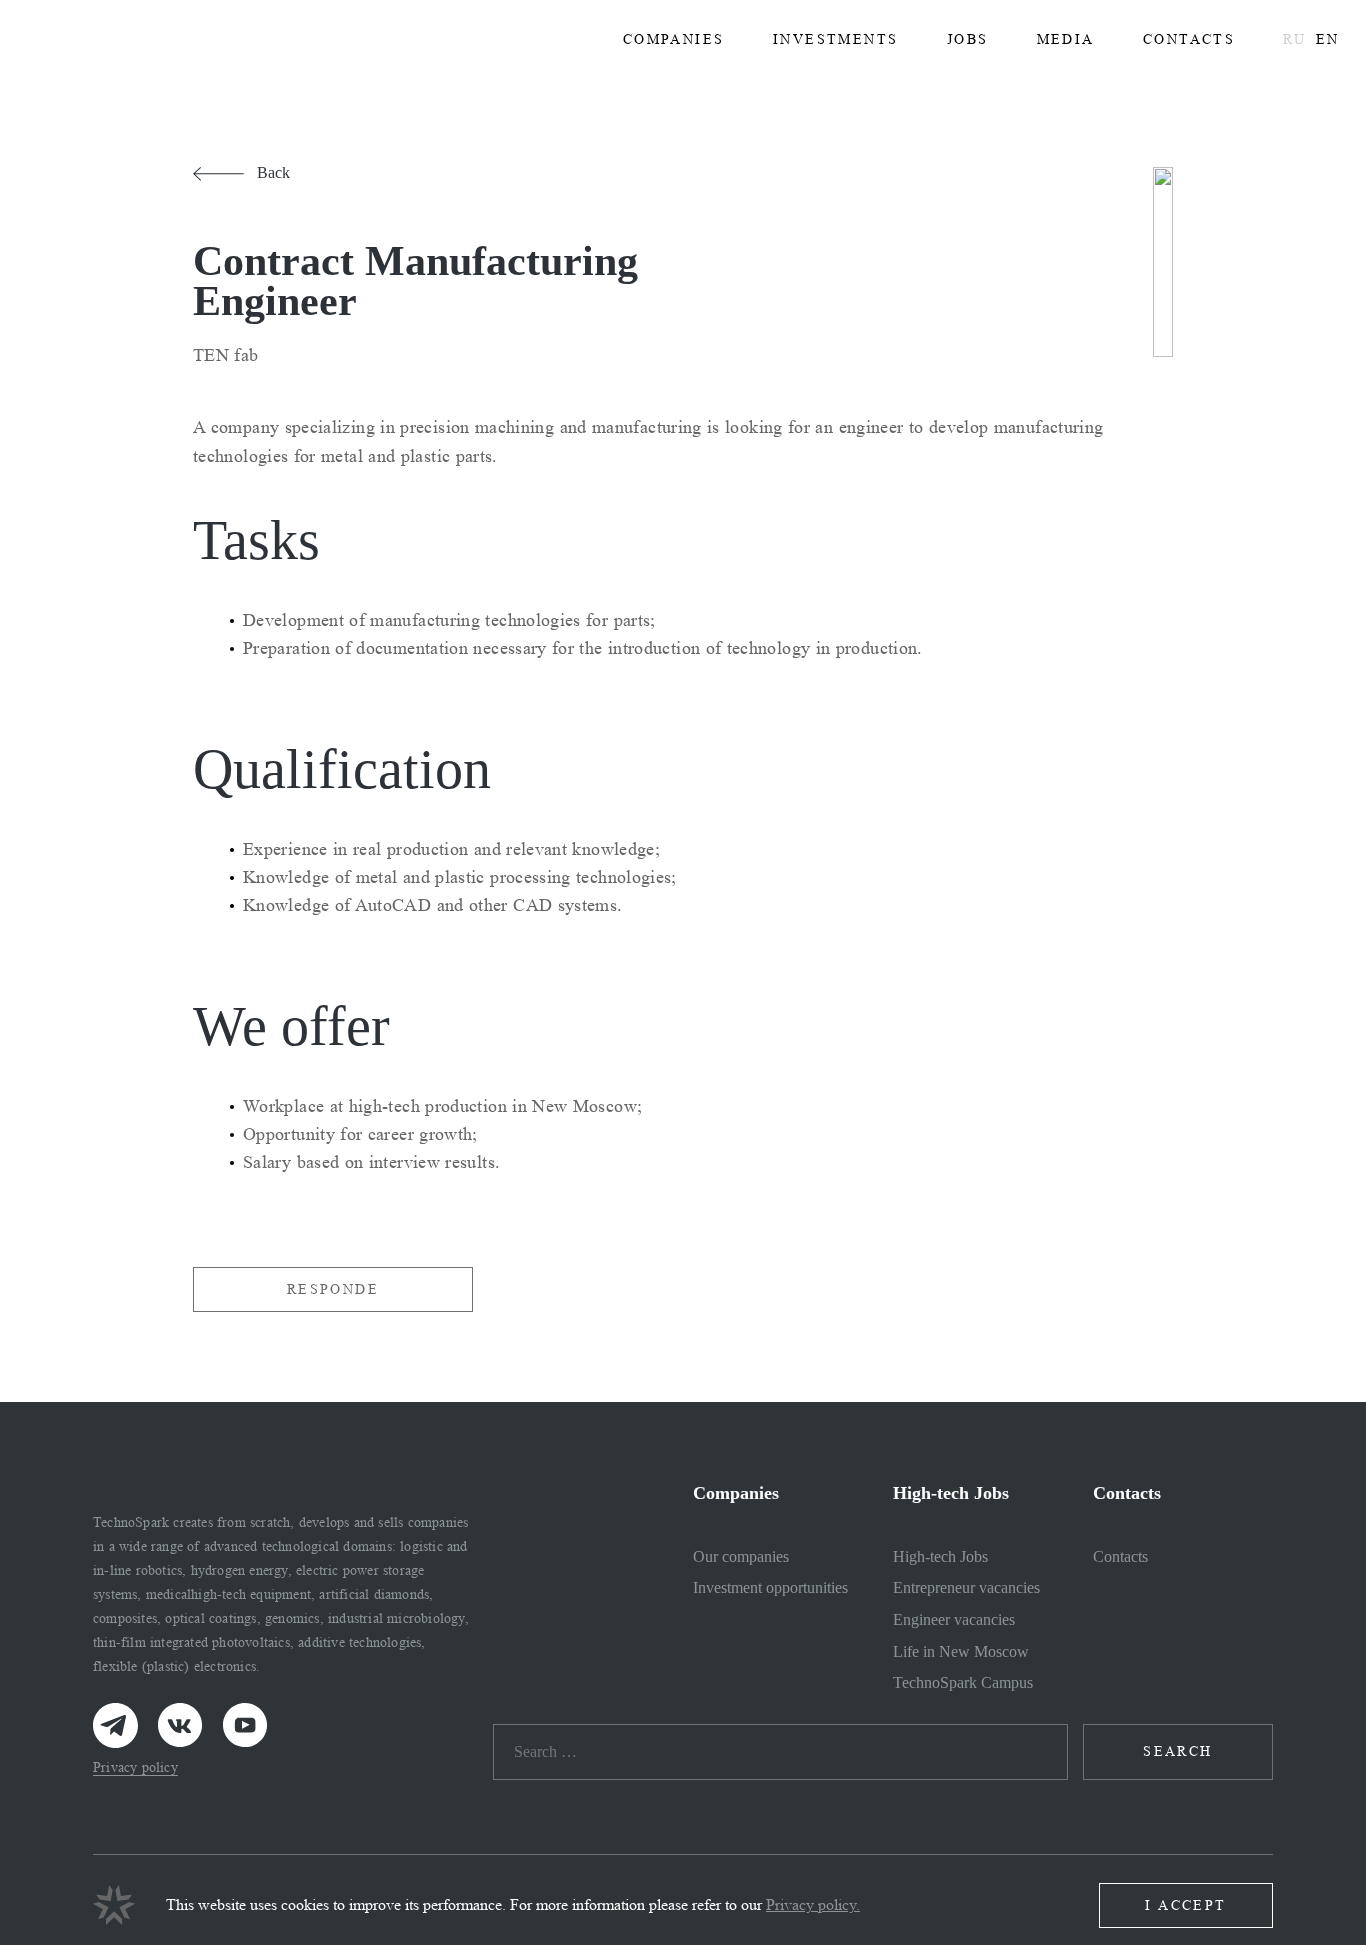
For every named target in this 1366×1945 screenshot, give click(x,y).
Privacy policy (135, 1767)
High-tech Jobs (940, 1556)
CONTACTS (1189, 39)
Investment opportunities (770, 1587)
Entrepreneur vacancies (966, 1587)
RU (1294, 39)
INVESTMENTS (836, 39)
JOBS (968, 39)
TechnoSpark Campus (963, 1682)
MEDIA (1066, 39)
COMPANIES (674, 39)
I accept (1185, 1905)
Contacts (1120, 1556)
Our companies (741, 1556)
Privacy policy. (813, 1904)
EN (1327, 39)
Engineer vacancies (954, 1619)
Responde (333, 1289)
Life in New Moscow (961, 1651)
